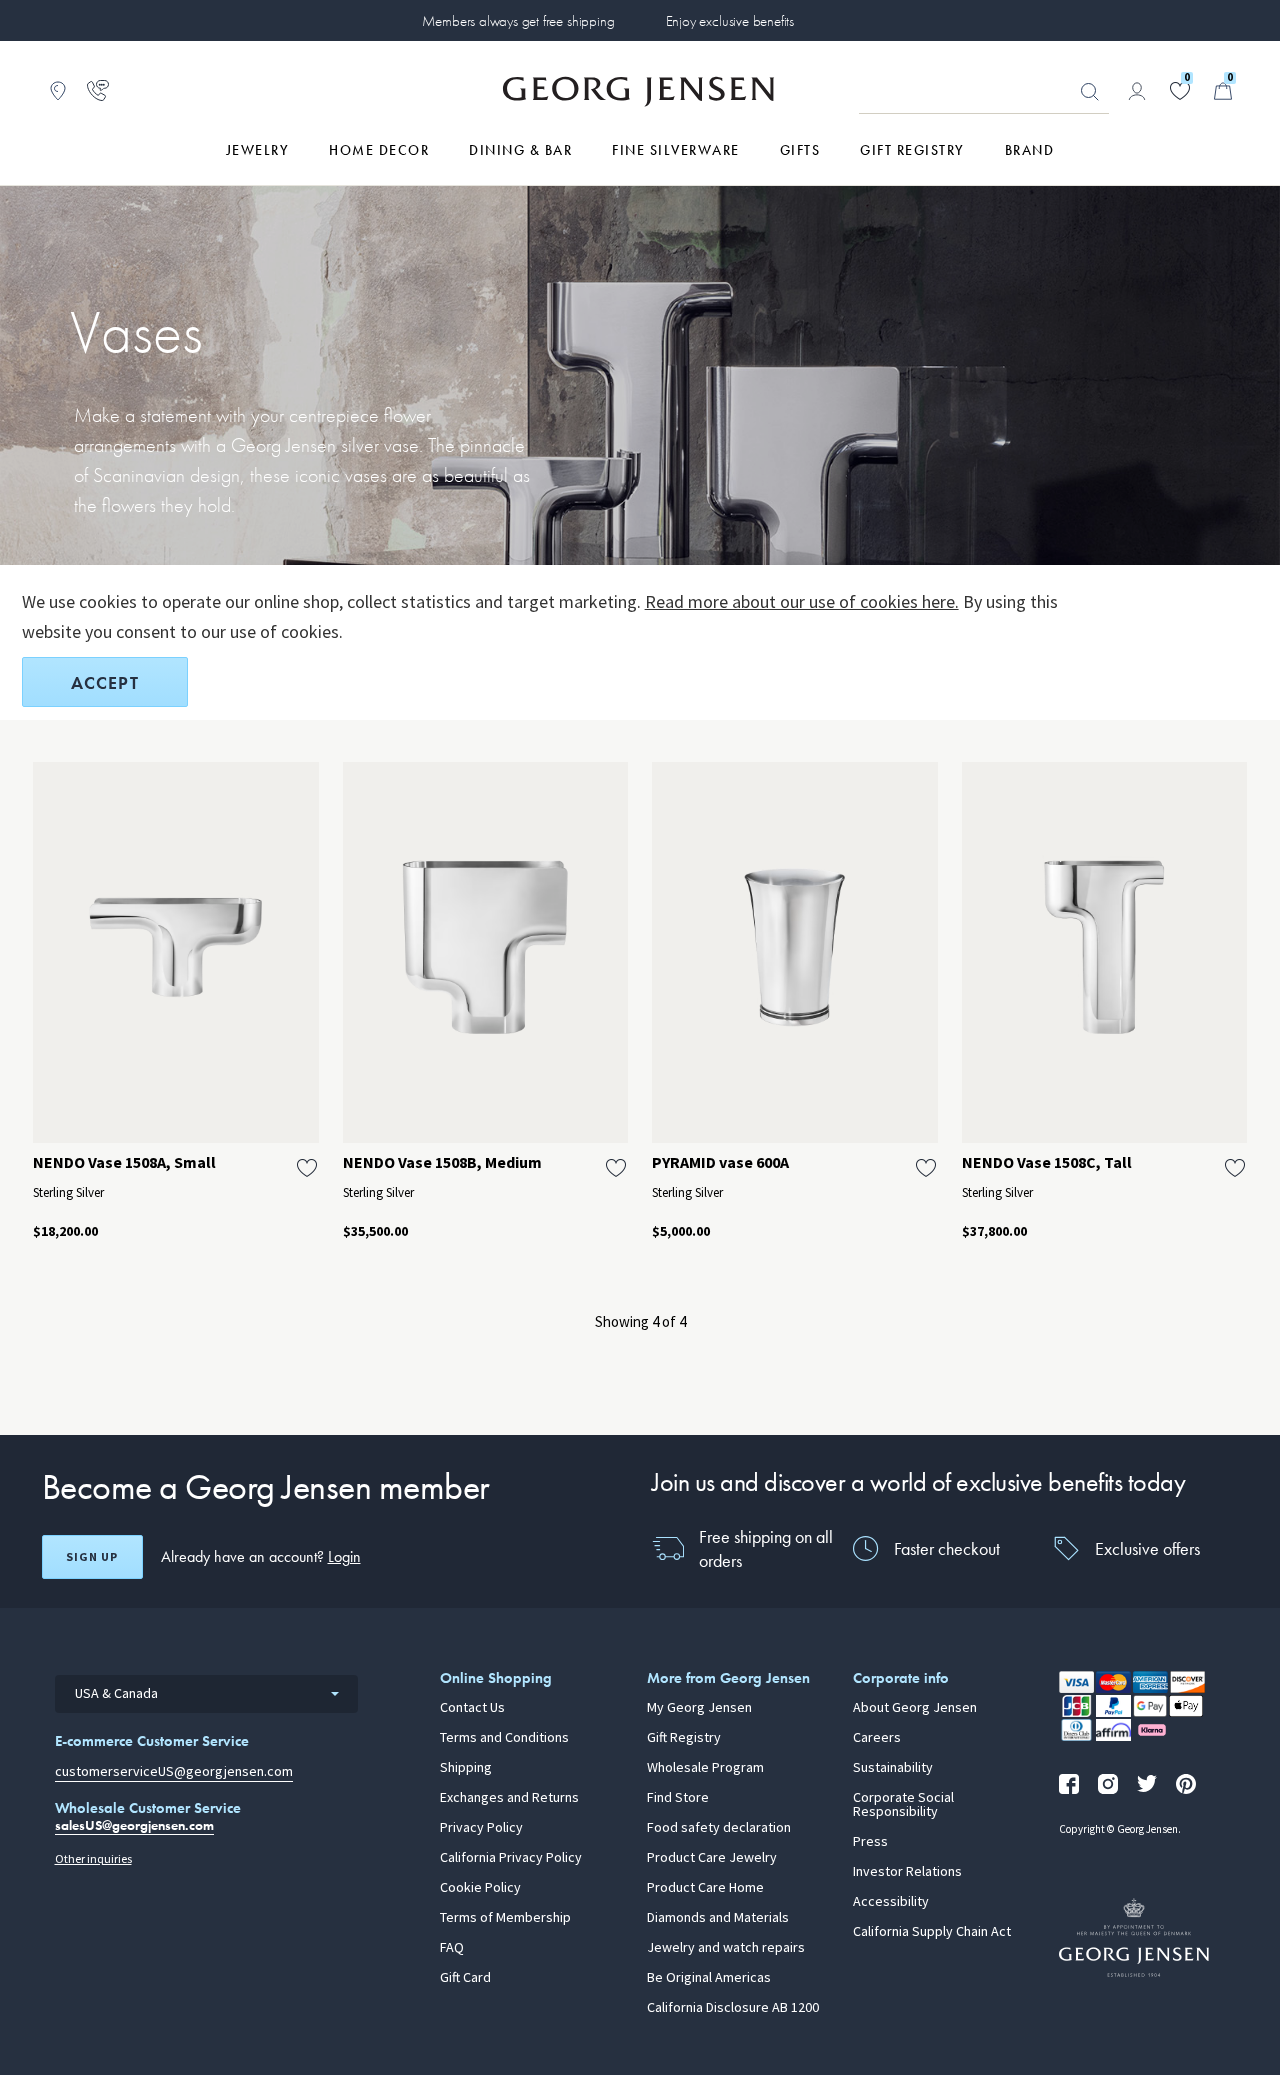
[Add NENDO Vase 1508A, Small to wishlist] (307, 1168)
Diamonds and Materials (718, 1918)
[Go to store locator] (58, 91)
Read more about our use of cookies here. (802, 602)
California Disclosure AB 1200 (733, 2008)
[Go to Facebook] (1069, 1784)
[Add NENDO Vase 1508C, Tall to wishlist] (1235, 1168)
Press (870, 1842)
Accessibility (891, 1902)
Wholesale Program (705, 1768)
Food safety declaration (719, 1828)
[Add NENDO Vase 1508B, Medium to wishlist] (616, 1168)
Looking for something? (1090, 92)
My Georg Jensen (699, 1708)
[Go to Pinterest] (1186, 1784)
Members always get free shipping (518, 21)
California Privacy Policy (511, 1858)
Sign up (92, 1557)
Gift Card (465, 1978)
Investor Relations (907, 1872)
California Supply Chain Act (932, 1932)
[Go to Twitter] (1147, 1784)
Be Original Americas (709, 1978)
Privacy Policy (481, 1828)
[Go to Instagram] (1108, 1784)
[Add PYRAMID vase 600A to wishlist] (926, 1168)
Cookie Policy (480, 1888)
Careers (877, 1738)
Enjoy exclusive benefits (730, 21)
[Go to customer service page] (98, 91)
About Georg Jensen (915, 1708)
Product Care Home (705, 1888)
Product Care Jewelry (712, 1858)
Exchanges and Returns (509, 1798)
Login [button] (344, 1556)
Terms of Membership (505, 1918)
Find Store (678, 1798)
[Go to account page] (1137, 91)
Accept (105, 682)
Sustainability (893, 1768)
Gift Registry (684, 1738)
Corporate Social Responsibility (903, 1805)
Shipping (466, 1768)
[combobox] (206, 1694)
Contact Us (472, 1708)
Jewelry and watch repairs (726, 1948)
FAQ (452, 1948)
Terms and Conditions (504, 1738)
